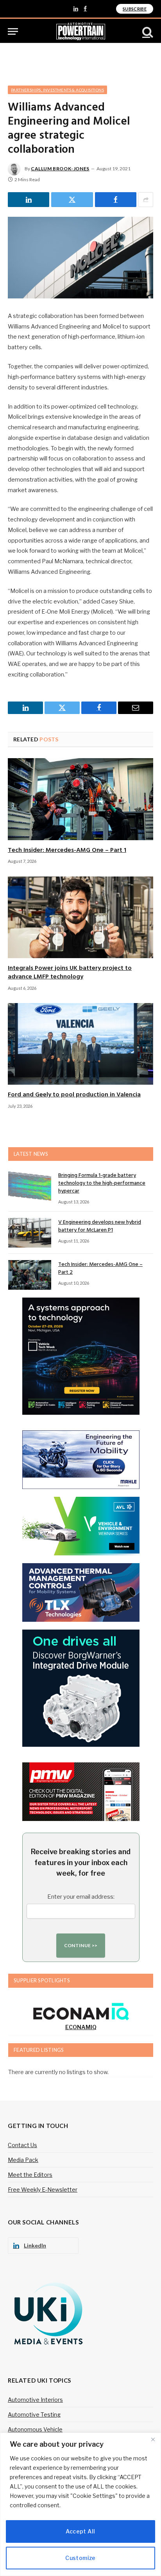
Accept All (80, 2531)
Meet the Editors (30, 2175)
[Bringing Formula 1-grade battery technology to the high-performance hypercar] (30, 1186)
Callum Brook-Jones (60, 169)
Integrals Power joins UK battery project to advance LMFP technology (70, 973)
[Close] (153, 2439)
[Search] (147, 31)
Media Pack (23, 2160)
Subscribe (135, 9)
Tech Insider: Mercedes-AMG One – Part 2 (100, 1268)
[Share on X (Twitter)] (72, 200)
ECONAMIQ (81, 2027)
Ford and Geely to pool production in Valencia (74, 1095)
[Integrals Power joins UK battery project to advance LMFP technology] (80, 917)
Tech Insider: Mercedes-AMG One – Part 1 (67, 850)
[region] (80, 2504)
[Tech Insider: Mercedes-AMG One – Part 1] (80, 799)
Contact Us (22, 2145)
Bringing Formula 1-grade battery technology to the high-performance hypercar (102, 1183)
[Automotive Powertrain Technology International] (81, 31)
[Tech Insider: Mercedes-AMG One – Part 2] (30, 1275)
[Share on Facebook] (116, 200)
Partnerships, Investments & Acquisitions (57, 90)
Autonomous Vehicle (35, 2429)
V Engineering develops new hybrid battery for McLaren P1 (100, 1226)
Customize (80, 2558)
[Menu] (13, 31)
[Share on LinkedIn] (29, 200)
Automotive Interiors (35, 2400)
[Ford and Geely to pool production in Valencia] (80, 1044)
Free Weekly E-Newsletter (43, 2190)
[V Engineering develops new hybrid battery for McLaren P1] (30, 1233)
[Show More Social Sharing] (146, 200)
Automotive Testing (34, 2414)
